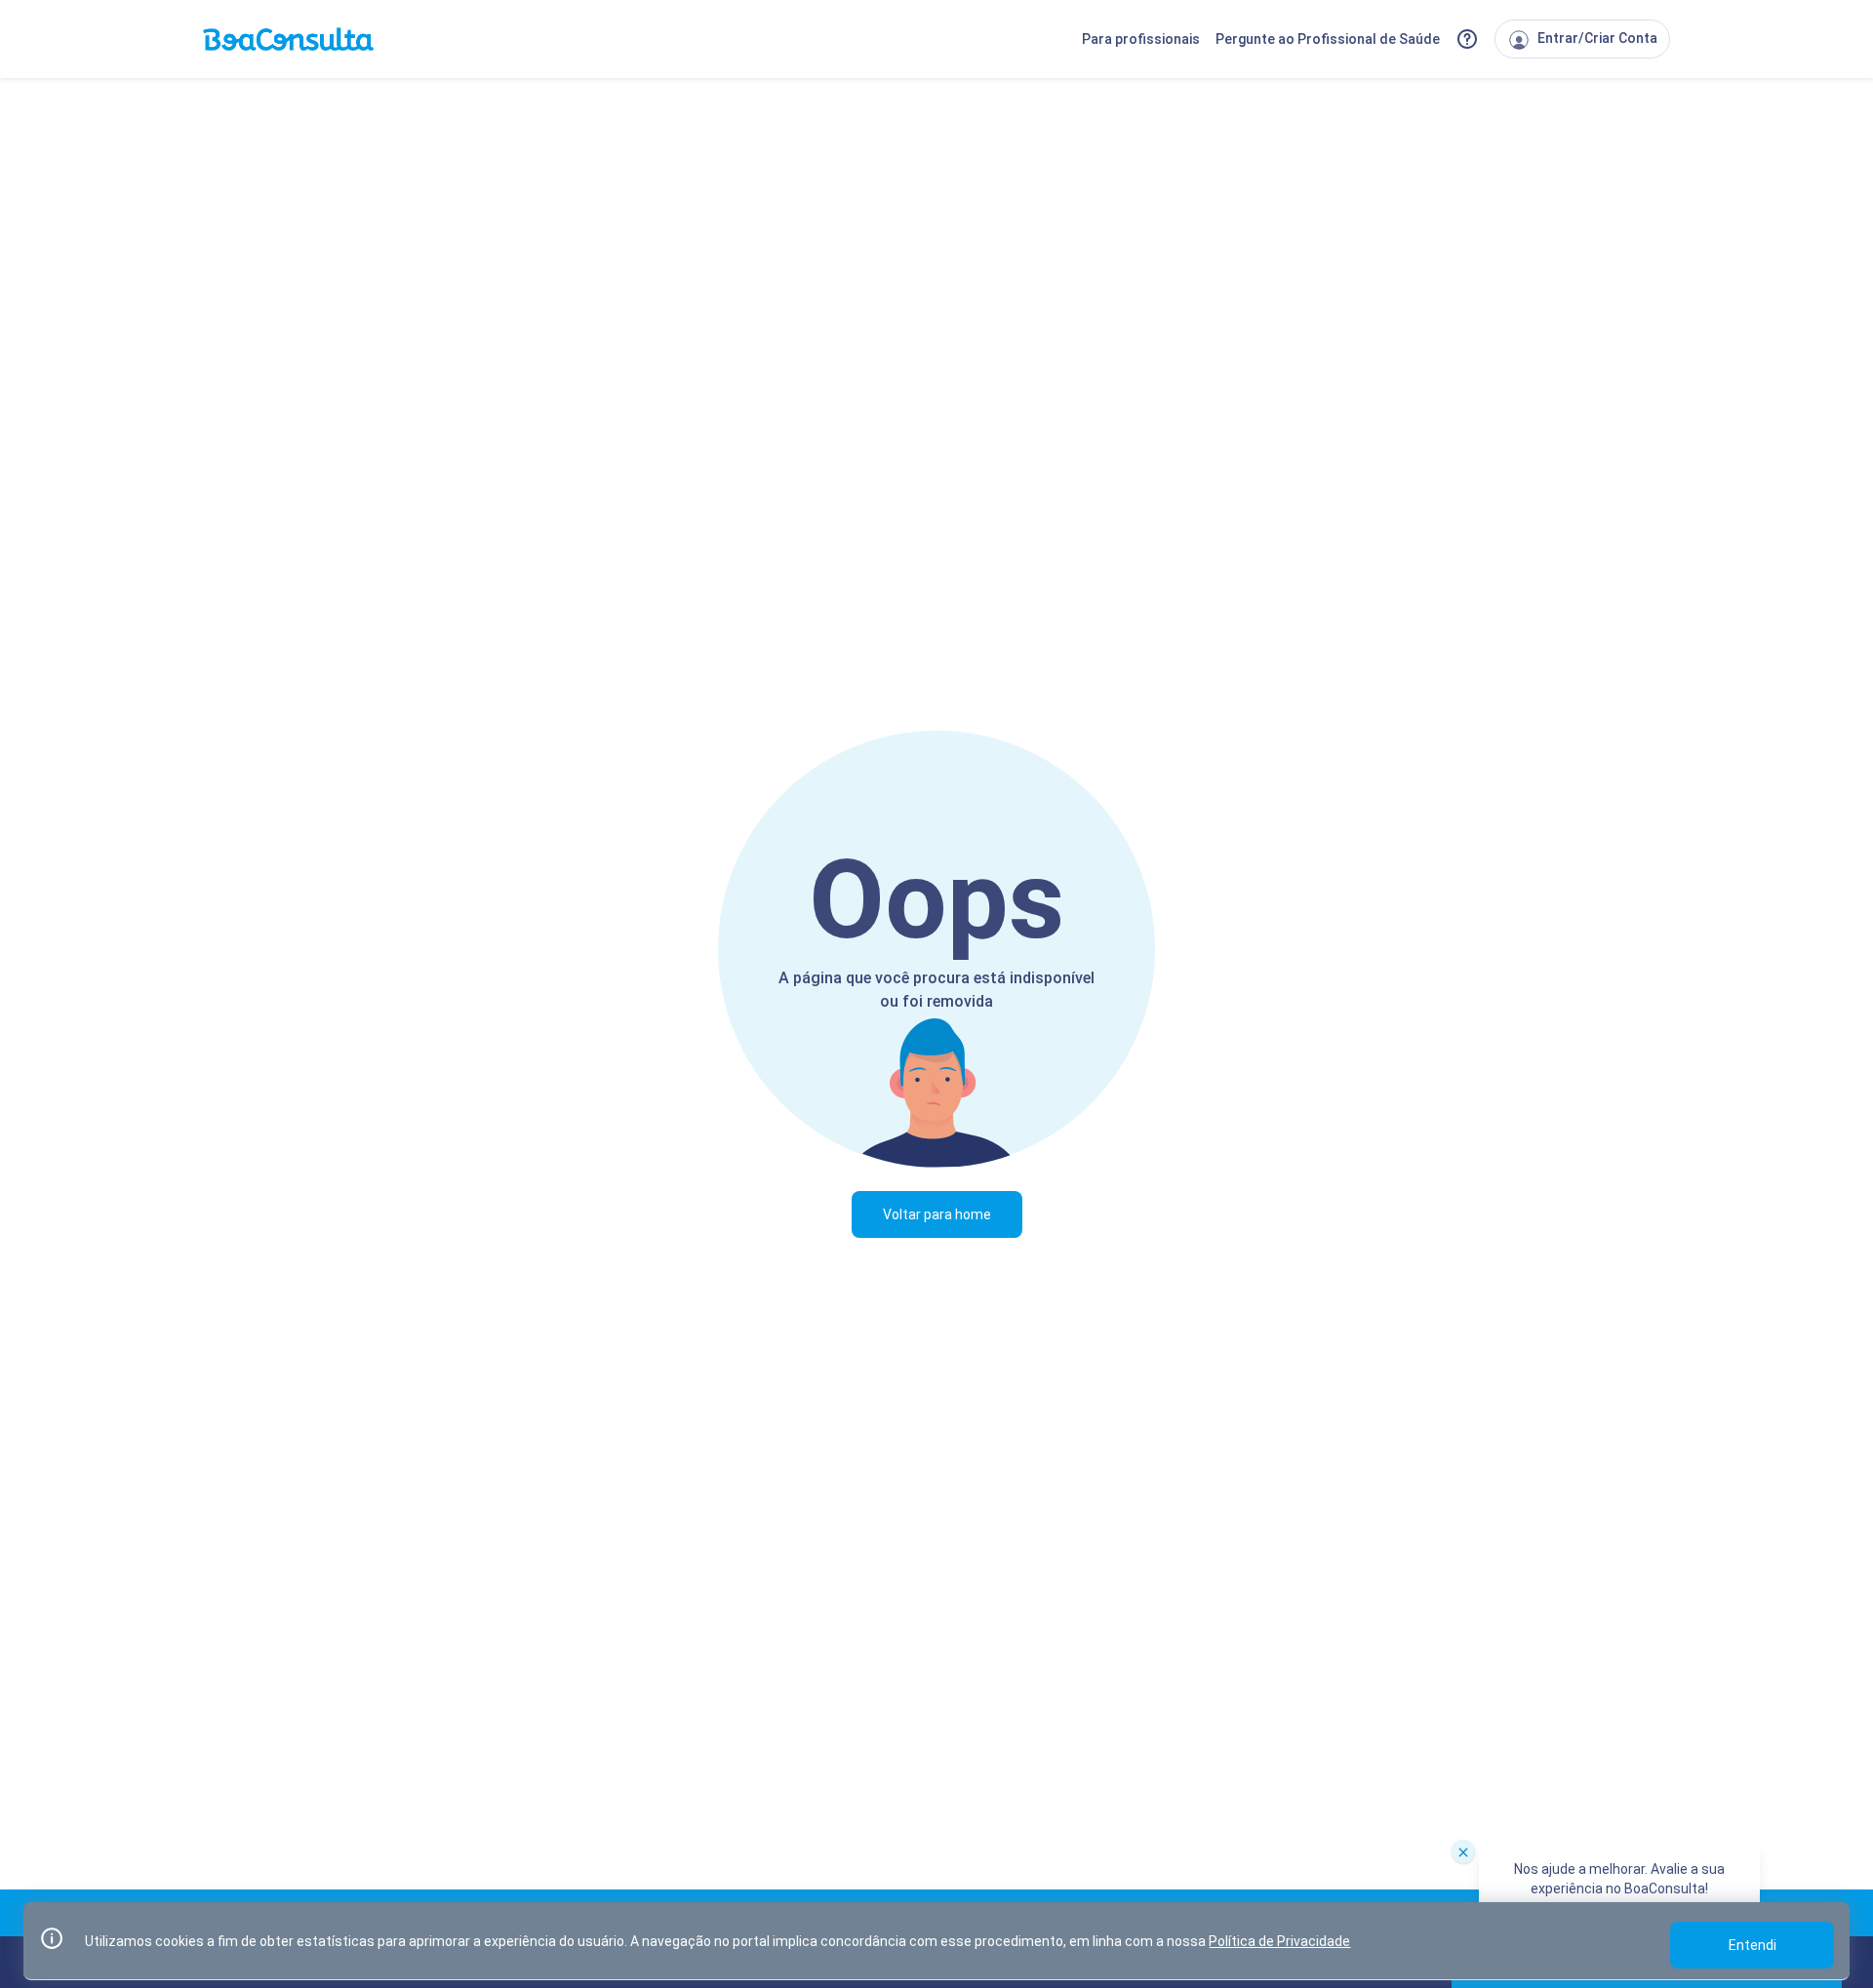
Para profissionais (1141, 39)
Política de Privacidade (1279, 1941)
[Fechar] (1463, 1851)
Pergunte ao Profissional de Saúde (1328, 39)
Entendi (1753, 1945)
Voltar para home (937, 1214)
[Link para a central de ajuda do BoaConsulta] (1467, 39)
